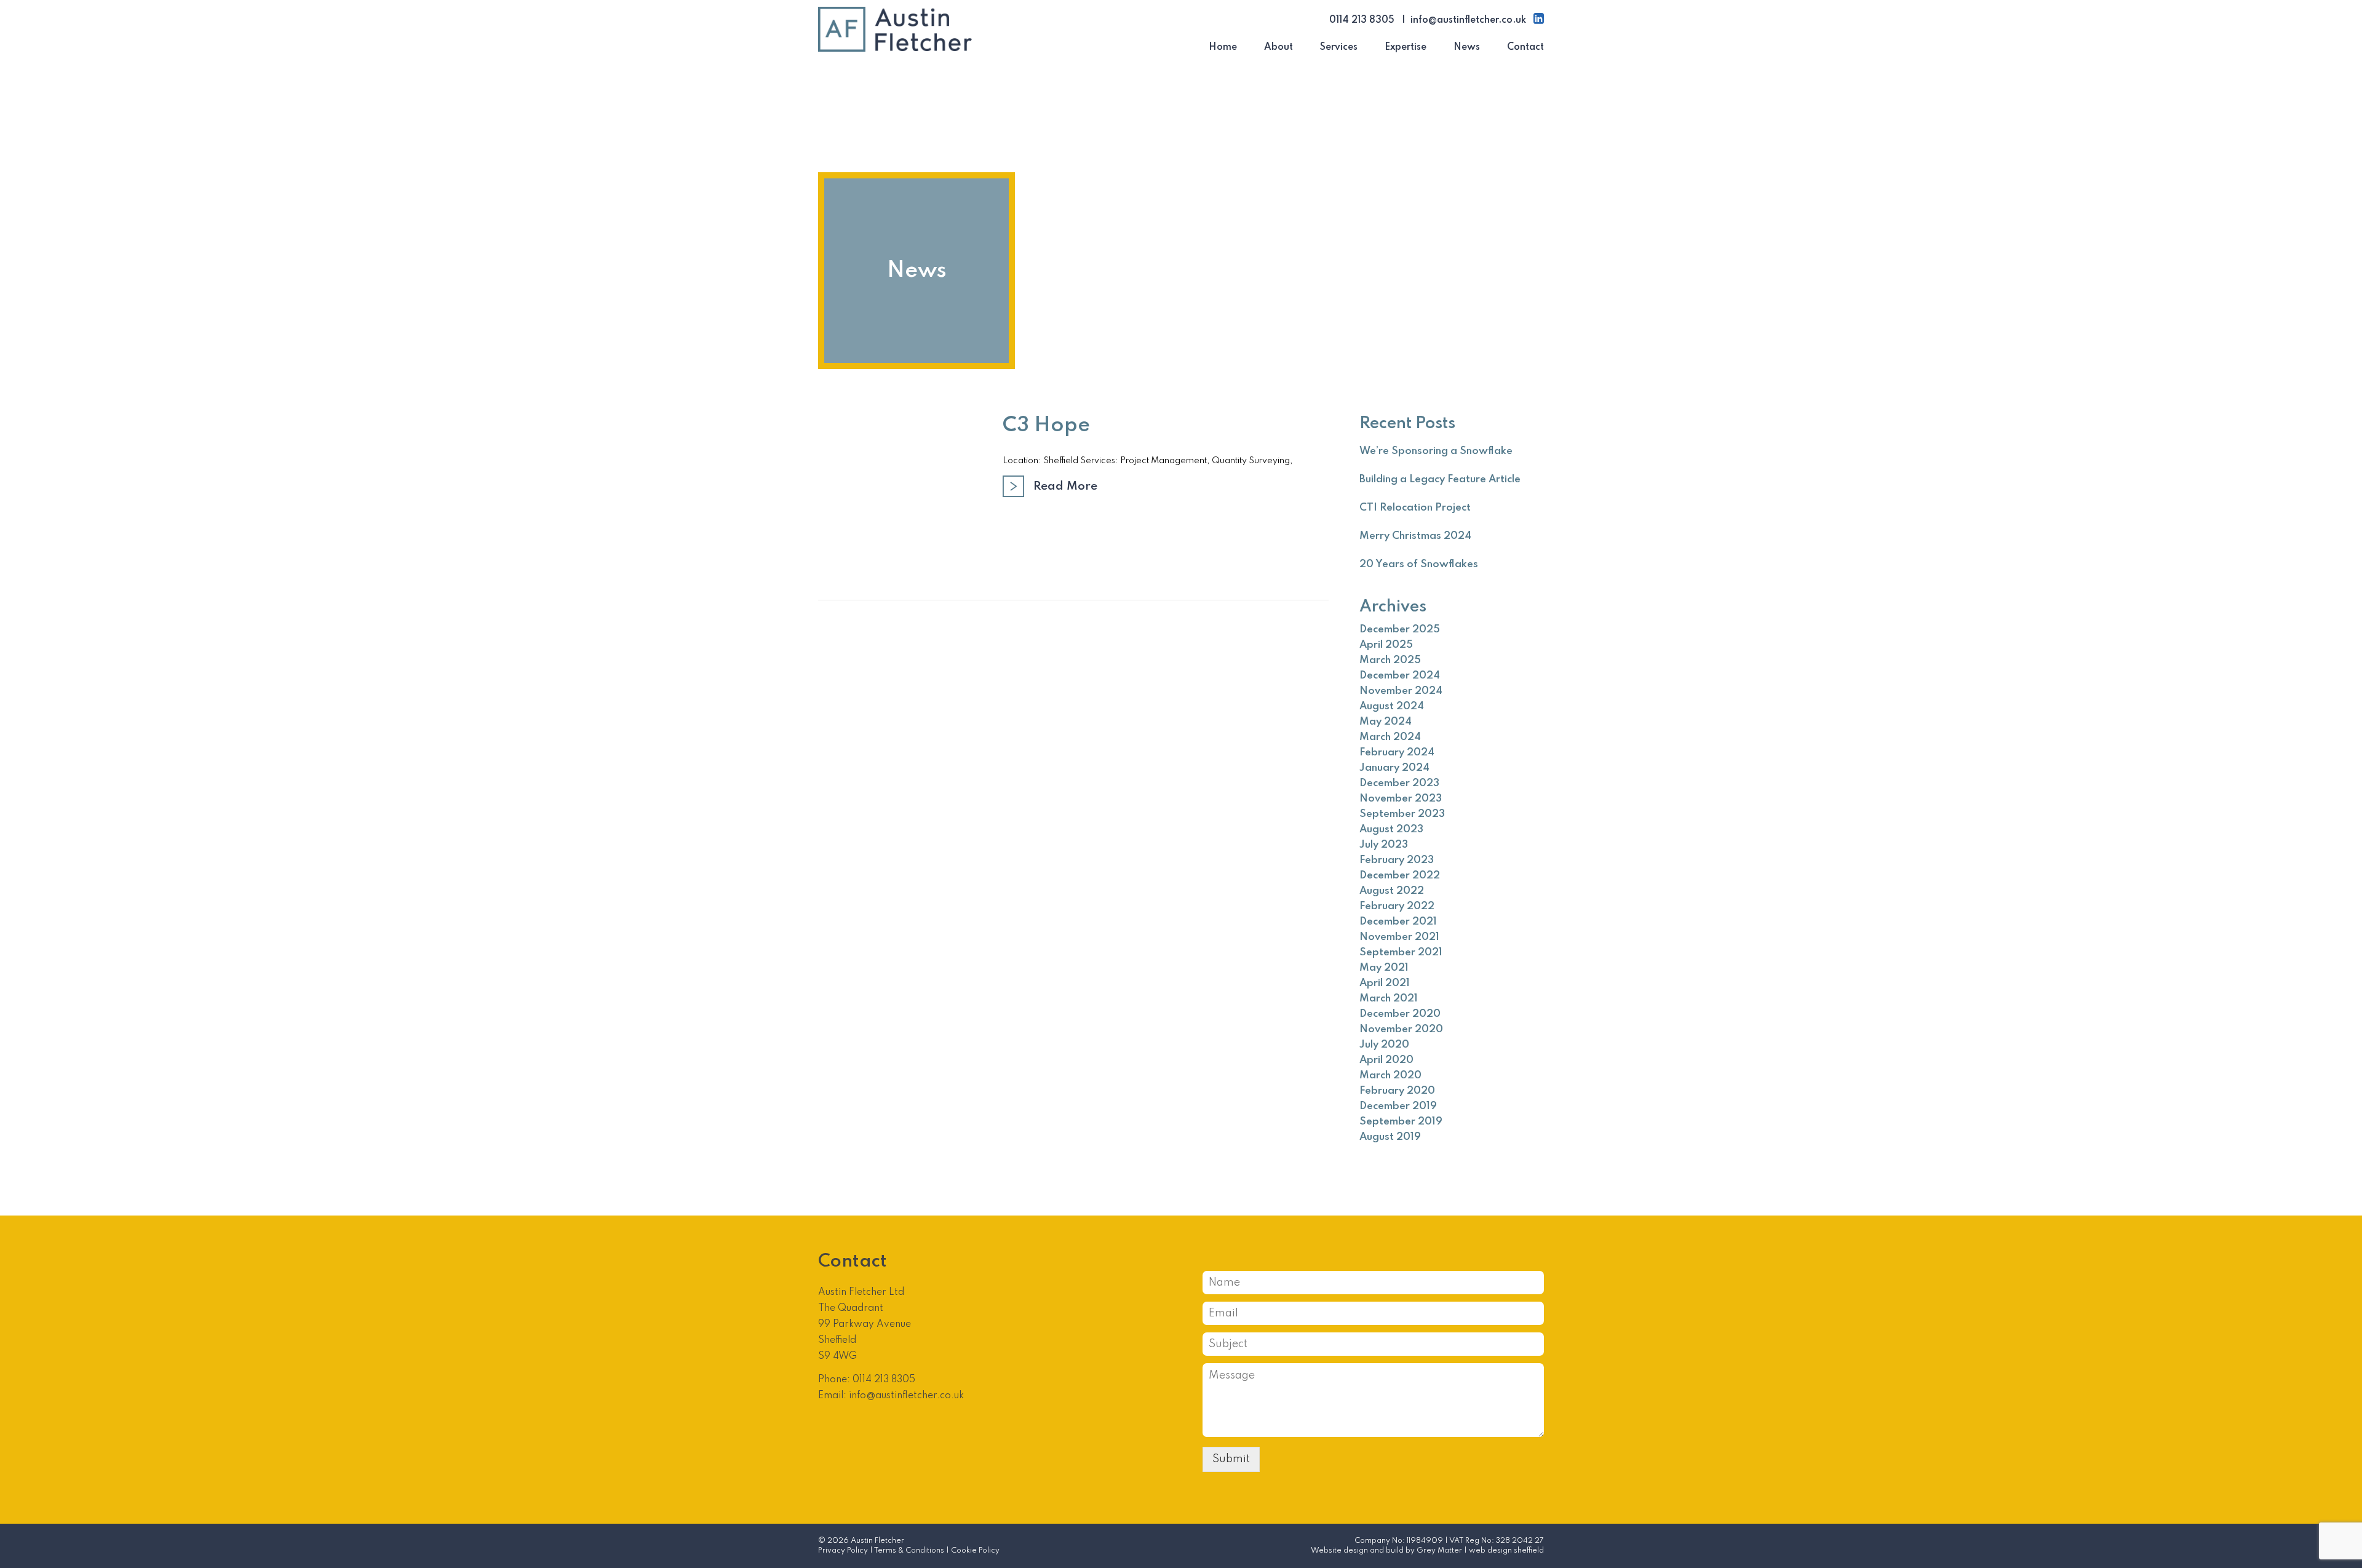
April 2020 (1386, 1060)
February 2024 (1397, 753)
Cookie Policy (975, 1551)
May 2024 (1386, 722)
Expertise (1406, 47)
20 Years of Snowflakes (1419, 564)
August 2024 (1392, 706)
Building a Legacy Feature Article (1440, 480)
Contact (1525, 47)
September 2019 (1401, 1122)
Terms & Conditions (909, 1551)
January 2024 (1394, 768)
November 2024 (1401, 691)
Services (1339, 47)
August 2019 (1390, 1137)
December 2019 (1398, 1106)
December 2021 (1398, 922)
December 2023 (1399, 783)
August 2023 (1391, 830)
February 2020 (1397, 1091)
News (1467, 47)
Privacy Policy (843, 1551)
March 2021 (1389, 999)
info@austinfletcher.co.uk (1468, 20)
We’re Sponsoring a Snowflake (1436, 451)
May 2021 (1384, 968)
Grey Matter (1439, 1551)
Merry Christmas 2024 (1415, 536)
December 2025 (1400, 630)
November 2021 (1399, 937)
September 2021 (1401, 953)
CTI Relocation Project (1415, 508)
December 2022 (1400, 876)
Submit (1231, 1459)
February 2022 (1397, 906)
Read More (1065, 486)
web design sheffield (1506, 1551)
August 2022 (1392, 891)
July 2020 (1384, 1045)
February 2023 (1397, 860)
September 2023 (1402, 814)
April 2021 (1385, 983)
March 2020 (1390, 1076)
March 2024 (1390, 737)
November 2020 (1401, 1029)
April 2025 (1386, 645)
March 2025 (1390, 660)
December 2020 (1400, 1014)
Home (1223, 47)
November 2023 (1401, 799)
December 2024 (1400, 676)
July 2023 (1384, 845)
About (1278, 47)
